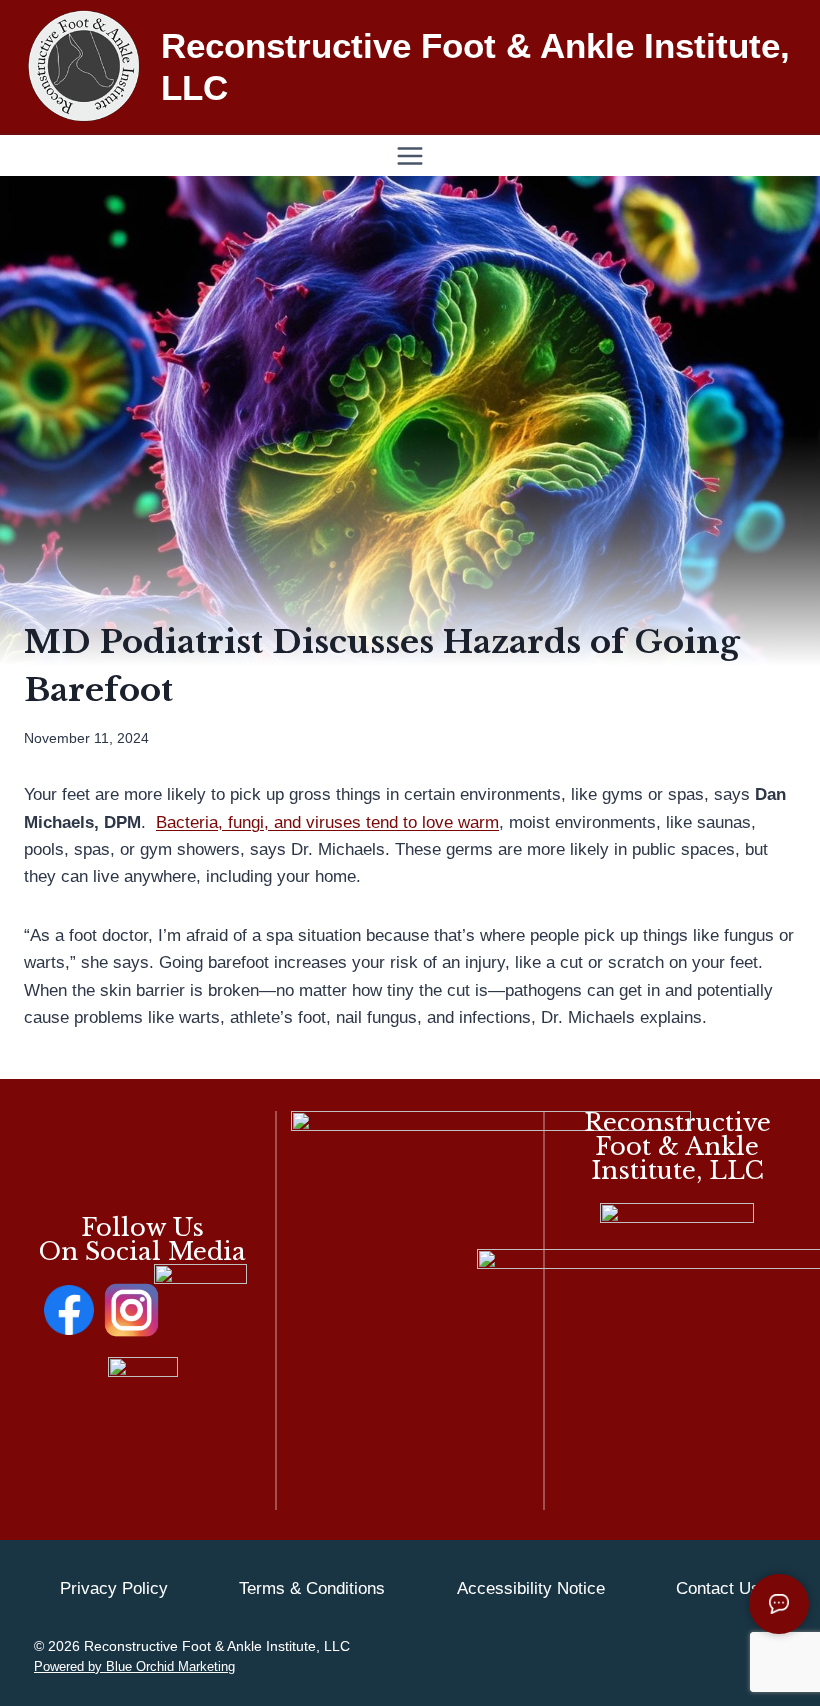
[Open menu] (410, 155)
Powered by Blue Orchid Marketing (134, 1666)
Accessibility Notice (531, 1588)
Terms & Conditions (312, 1588)
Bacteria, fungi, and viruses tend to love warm (327, 822)
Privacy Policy (114, 1588)
